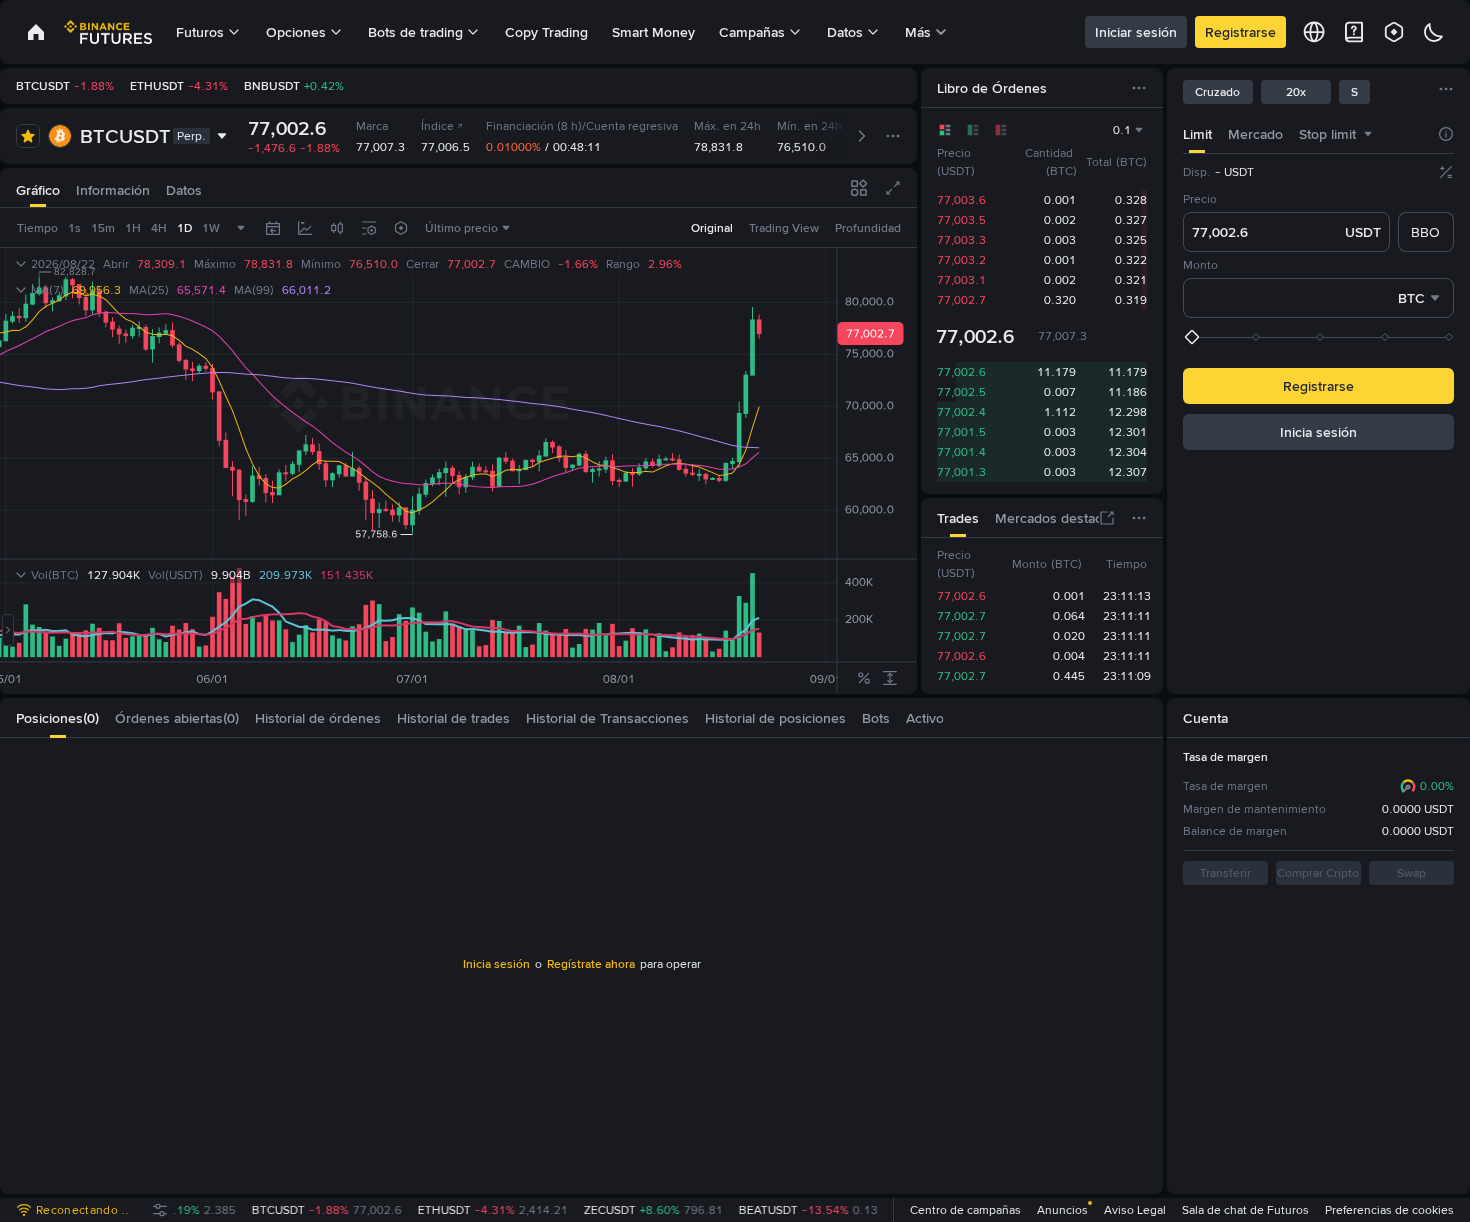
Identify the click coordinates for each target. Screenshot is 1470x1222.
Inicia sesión (1318, 432)
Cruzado (1217, 92)
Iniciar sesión (1136, 32)
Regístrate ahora (591, 964)
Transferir (1225, 873)
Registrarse (1240, 32)
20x (1296, 92)
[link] (36, 32)
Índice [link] (437, 126)
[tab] (1197, 133)
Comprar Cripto (1318, 873)
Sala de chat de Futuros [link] (1245, 1210)
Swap (1411, 873)
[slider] (1320, 337)
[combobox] (1368, 134)
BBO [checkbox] (1425, 232)
